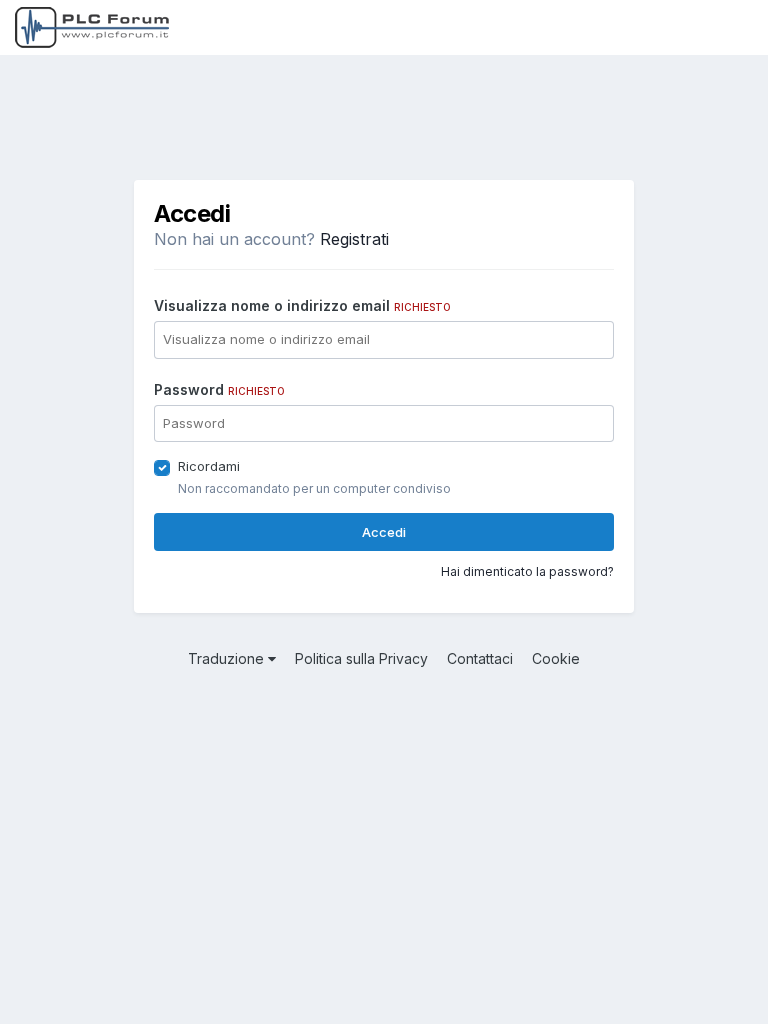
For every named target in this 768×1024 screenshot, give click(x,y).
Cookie (556, 658)
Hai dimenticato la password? (527, 571)
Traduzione (228, 658)
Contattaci (480, 658)
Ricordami (209, 466)
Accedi (384, 532)
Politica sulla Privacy (361, 658)
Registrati (354, 239)
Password (219, 389)
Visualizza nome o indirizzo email (302, 305)
